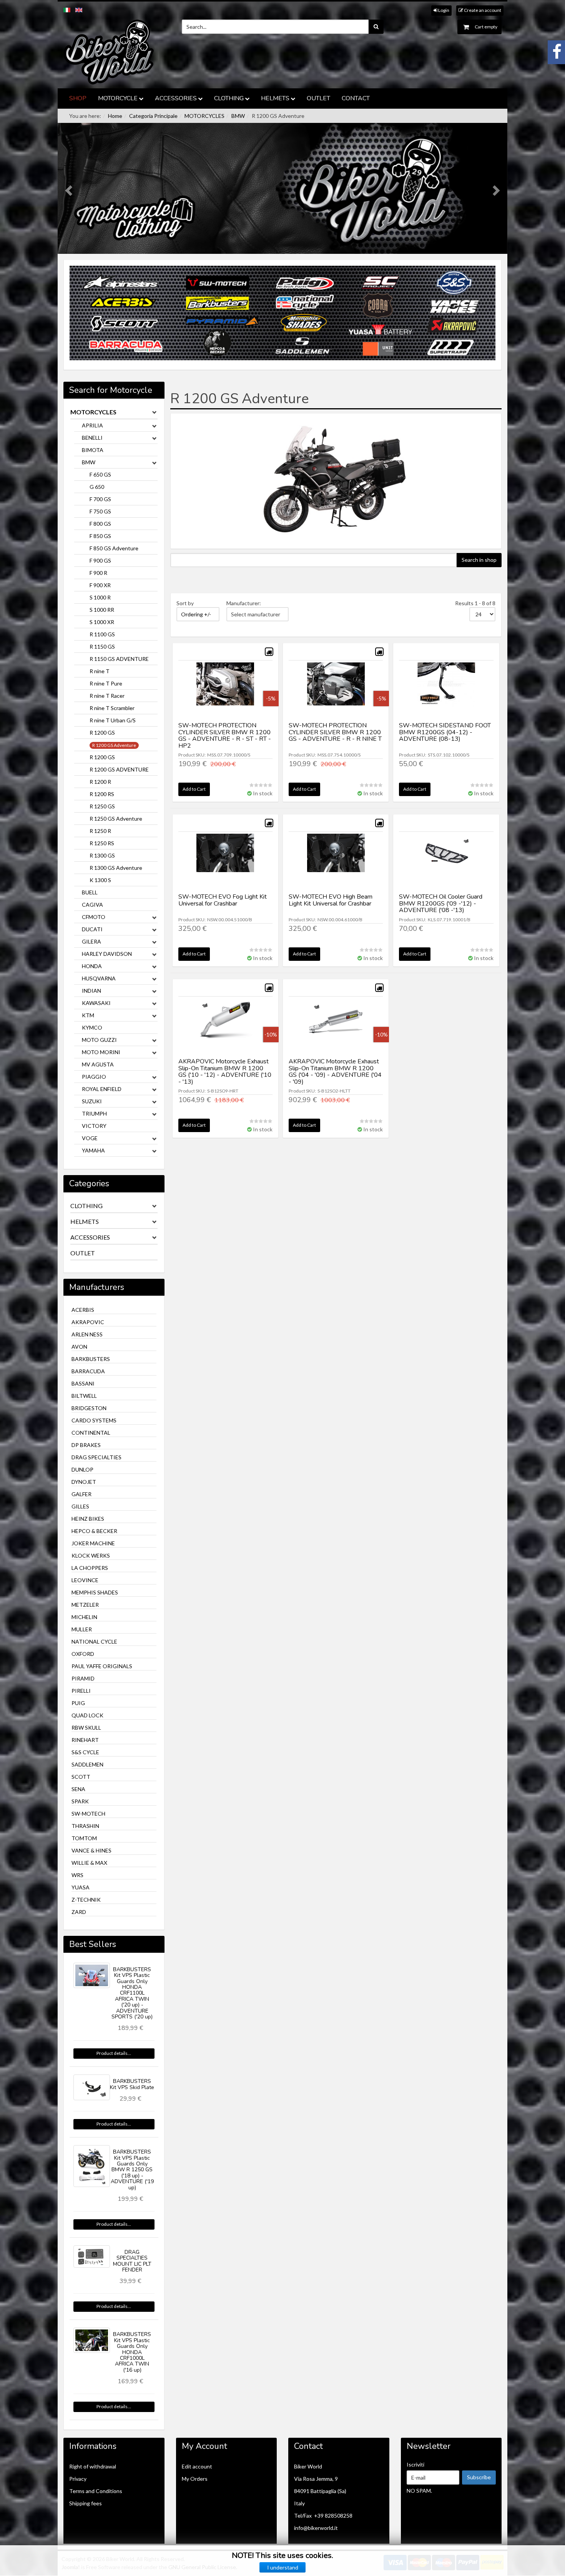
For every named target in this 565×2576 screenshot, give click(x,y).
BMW (238, 116)
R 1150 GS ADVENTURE (119, 659)
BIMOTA (93, 450)
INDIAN (91, 991)
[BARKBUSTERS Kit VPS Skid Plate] (92, 2087)
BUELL (90, 892)
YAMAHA (93, 1150)
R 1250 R (100, 831)
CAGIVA (92, 905)
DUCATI (92, 929)
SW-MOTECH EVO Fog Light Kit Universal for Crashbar (223, 900)
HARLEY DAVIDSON (107, 954)
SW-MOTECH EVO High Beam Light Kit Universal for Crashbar (331, 900)
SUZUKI (92, 1101)
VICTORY (94, 1126)
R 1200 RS (102, 794)
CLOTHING (229, 98)
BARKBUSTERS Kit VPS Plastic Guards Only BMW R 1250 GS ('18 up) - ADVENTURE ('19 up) (132, 2170)
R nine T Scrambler (112, 708)
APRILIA (92, 425)
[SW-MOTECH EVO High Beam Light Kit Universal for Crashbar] (336, 863)
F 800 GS (100, 524)
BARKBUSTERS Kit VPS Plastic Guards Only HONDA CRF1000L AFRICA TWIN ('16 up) (132, 2352)
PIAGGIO (94, 1077)
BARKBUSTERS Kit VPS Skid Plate (132, 2084)
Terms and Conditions (96, 2491)
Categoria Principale (153, 116)
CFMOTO (94, 917)
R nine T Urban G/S (113, 720)
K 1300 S (100, 880)
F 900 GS (100, 560)
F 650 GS (100, 474)
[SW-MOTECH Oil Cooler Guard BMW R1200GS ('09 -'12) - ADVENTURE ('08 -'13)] (446, 863)
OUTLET (318, 98)
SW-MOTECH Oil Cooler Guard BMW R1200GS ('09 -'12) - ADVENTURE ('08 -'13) (441, 903)
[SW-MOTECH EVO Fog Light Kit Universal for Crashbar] (225, 863)
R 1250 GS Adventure (116, 819)
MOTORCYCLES (204, 116)
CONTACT (356, 98)
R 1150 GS (102, 646)
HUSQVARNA (99, 978)
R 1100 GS (102, 634)
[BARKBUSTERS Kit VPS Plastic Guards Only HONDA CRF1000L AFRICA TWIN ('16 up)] (92, 2340)
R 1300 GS (102, 855)
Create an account (482, 10)
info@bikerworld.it (316, 2528)
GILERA (91, 941)
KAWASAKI (96, 1003)
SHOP (78, 98)
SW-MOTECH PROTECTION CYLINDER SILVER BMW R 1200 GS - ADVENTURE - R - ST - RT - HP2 (225, 736)
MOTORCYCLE (118, 98)
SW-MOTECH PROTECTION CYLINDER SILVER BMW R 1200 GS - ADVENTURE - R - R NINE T (335, 732)
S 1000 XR (102, 622)
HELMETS (275, 98)
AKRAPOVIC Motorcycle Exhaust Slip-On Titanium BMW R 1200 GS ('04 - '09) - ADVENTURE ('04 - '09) (335, 1072)
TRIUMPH (94, 1113)
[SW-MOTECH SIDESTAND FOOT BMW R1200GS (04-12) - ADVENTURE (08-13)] (446, 691)
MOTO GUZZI (99, 1040)
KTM (88, 1015)
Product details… (114, 2053)
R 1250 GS (102, 806)
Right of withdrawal (93, 2466)
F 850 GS (100, 536)
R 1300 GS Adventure (116, 868)
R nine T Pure (106, 683)
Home (115, 116)
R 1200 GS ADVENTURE (119, 769)
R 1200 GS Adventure (114, 745)
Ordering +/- (196, 614)
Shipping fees (86, 2503)
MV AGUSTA (98, 1064)
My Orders (195, 2479)
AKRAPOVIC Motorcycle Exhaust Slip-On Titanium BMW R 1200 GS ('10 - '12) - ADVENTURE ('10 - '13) (225, 1072)
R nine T (100, 671)
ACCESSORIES (176, 98)
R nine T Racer (107, 696)
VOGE (90, 1138)
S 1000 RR (102, 610)
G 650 (97, 487)
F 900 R (98, 573)
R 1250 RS (102, 843)
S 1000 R (100, 597)
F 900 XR (100, 585)
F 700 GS (100, 499)
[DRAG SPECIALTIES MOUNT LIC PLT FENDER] (92, 2256)
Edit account (197, 2466)
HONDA (92, 966)
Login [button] (443, 10)
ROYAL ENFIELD (102, 1089)
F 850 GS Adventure (114, 548)
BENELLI (92, 438)
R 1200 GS (102, 733)
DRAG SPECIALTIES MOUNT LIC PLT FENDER (132, 2261)
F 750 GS (100, 511)
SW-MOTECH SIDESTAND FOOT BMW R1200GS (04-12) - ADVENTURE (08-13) (445, 732)
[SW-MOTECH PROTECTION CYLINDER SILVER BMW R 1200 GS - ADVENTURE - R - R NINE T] (336, 691)
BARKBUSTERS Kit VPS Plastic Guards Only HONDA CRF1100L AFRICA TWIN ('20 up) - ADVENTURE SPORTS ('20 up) (132, 1993)
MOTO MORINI (101, 1052)
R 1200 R (100, 782)
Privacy (78, 2479)
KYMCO (92, 1027)
